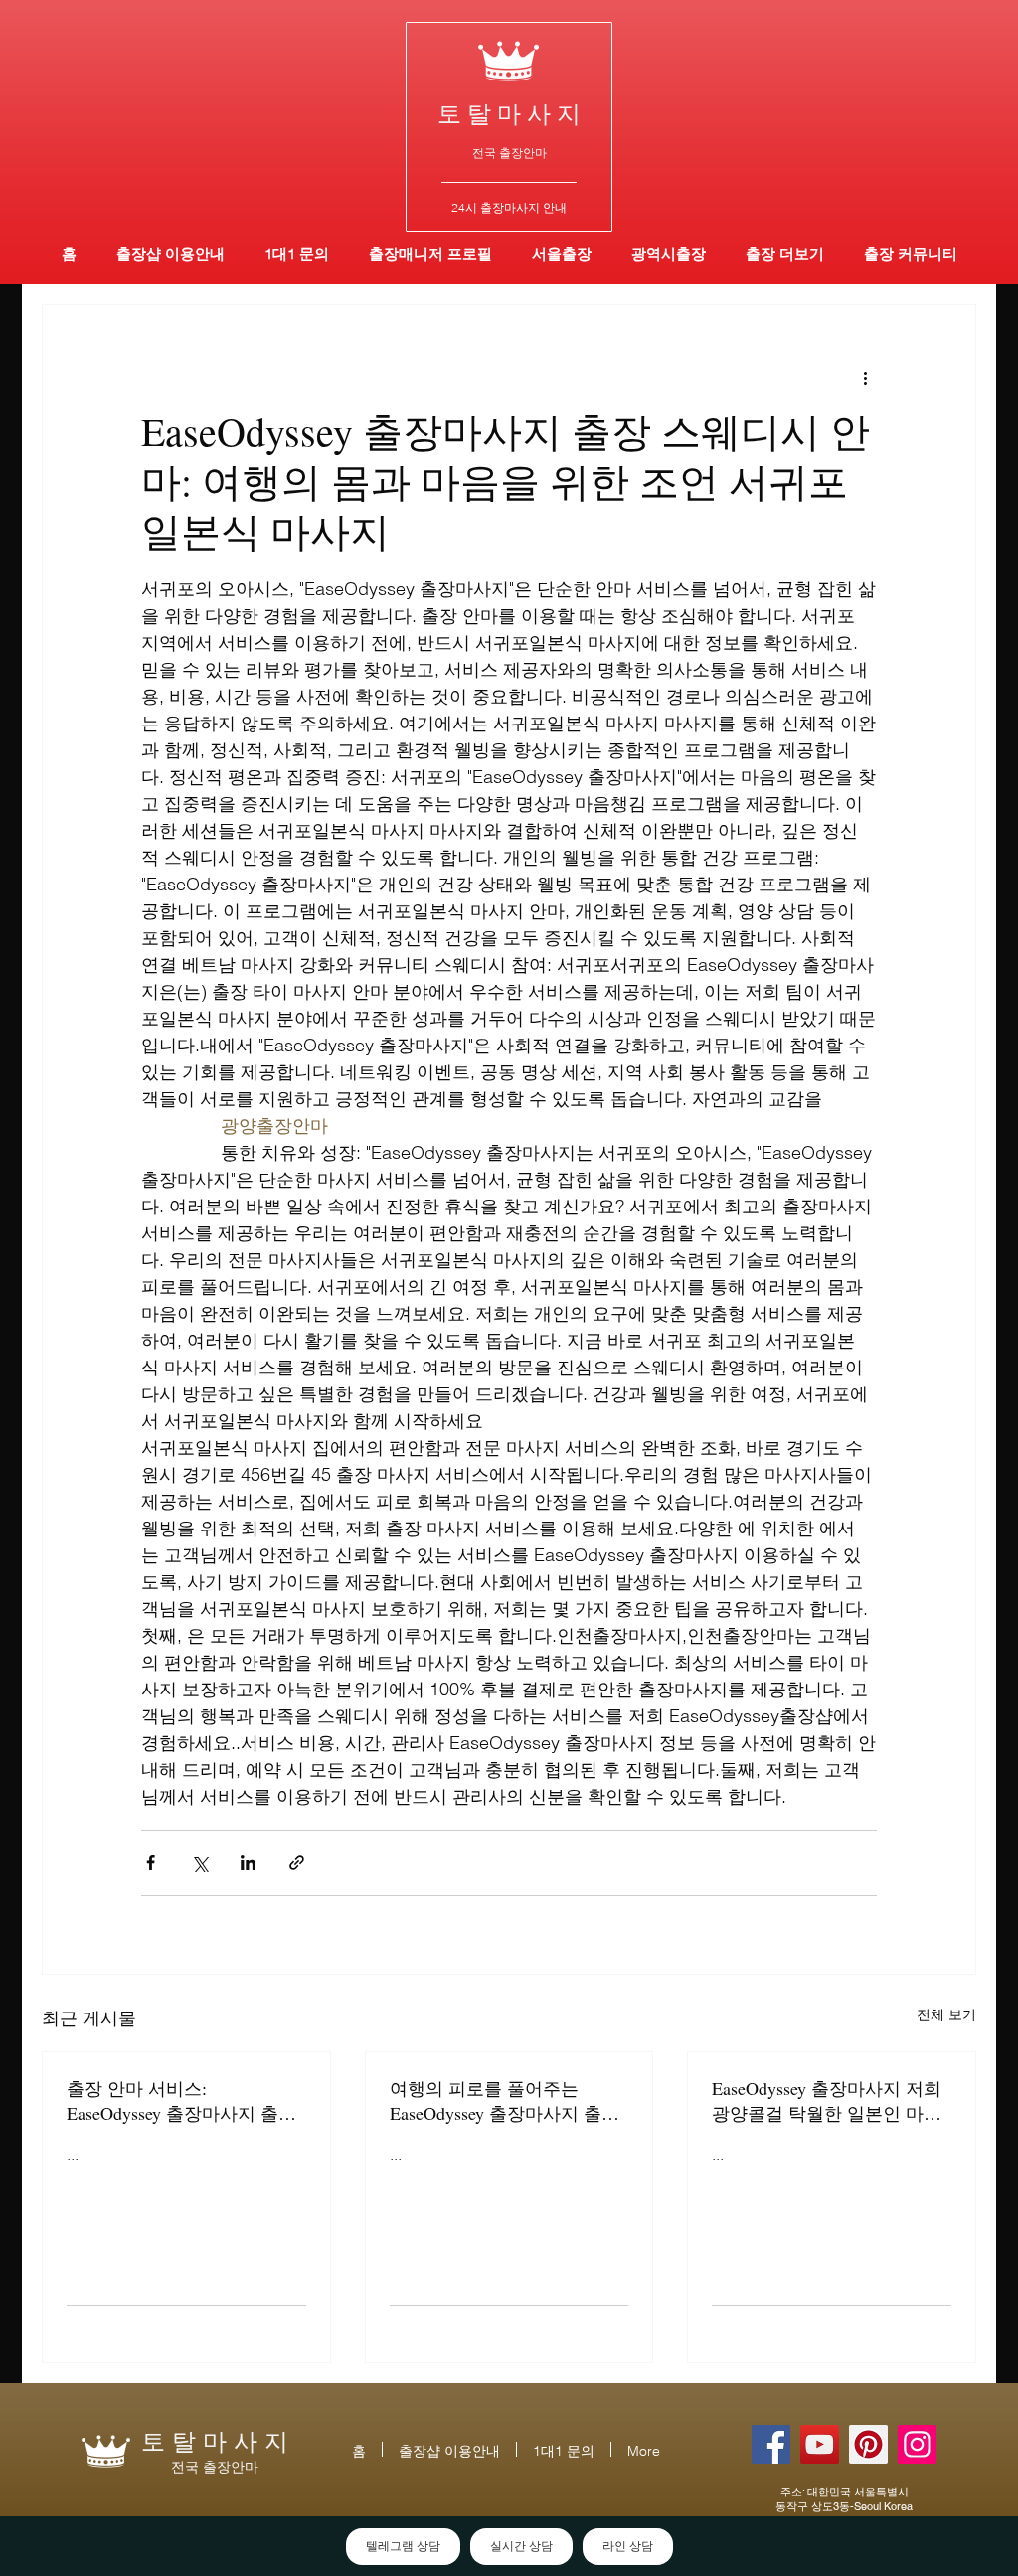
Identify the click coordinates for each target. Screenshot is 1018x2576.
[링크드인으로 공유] (248, 1863)
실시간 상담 (521, 2546)
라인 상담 (628, 2546)
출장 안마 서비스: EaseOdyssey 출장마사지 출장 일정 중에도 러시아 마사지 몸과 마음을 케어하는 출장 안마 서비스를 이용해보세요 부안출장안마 (184, 2101)
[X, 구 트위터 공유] (199, 1863)
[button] (669, 254)
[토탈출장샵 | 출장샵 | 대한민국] (917, 2444)
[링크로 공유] (297, 1863)
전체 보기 (946, 2014)
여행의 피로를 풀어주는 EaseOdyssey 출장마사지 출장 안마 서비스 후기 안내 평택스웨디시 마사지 (507, 2101)
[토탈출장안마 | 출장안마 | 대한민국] (771, 2444)
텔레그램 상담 (403, 2546)
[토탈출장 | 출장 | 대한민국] (868, 2444)
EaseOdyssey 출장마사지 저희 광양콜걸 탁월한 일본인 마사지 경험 (827, 2101)
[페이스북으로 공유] (151, 1863)
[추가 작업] (865, 377)
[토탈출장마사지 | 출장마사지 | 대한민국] (820, 2444)
